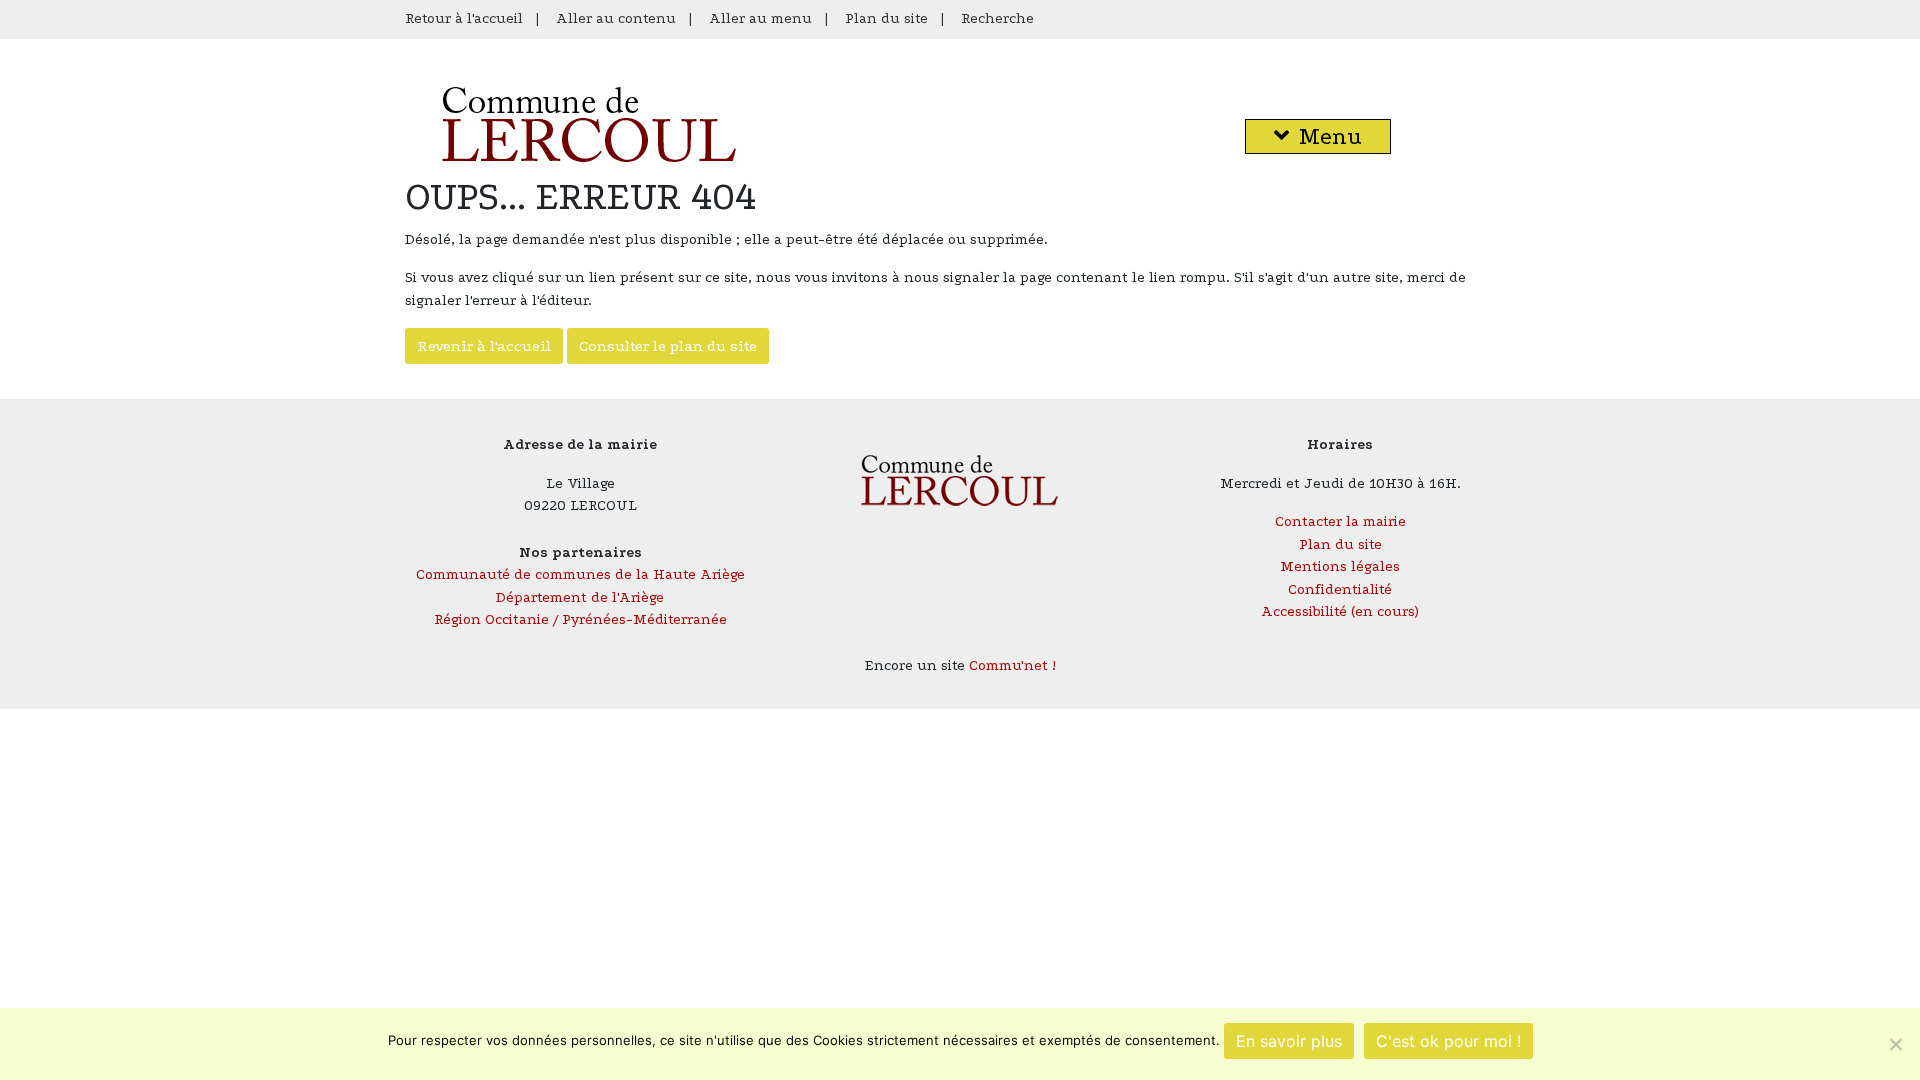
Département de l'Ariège (580, 597)
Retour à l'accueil (464, 18)
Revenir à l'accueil (484, 346)
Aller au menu (760, 18)
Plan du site (886, 18)
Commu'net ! (1012, 665)
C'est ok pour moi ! (1448, 1041)
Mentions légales (1340, 566)
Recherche (997, 18)
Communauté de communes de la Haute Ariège (580, 574)
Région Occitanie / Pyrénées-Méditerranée (580, 619)
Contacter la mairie (1340, 521)
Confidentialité (1340, 589)
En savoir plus (1289, 1041)
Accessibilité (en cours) (1340, 611)
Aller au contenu (616, 18)
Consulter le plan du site (668, 346)
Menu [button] (1330, 136)
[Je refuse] (1895, 1044)
